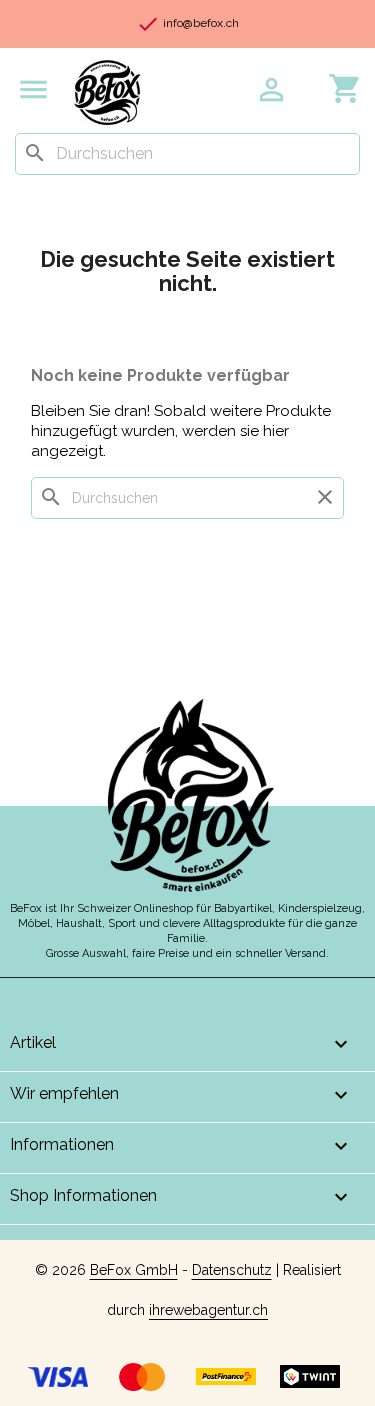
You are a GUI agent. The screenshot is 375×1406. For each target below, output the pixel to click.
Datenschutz (232, 1270)
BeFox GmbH (134, 1270)
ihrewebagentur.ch (208, 1310)
